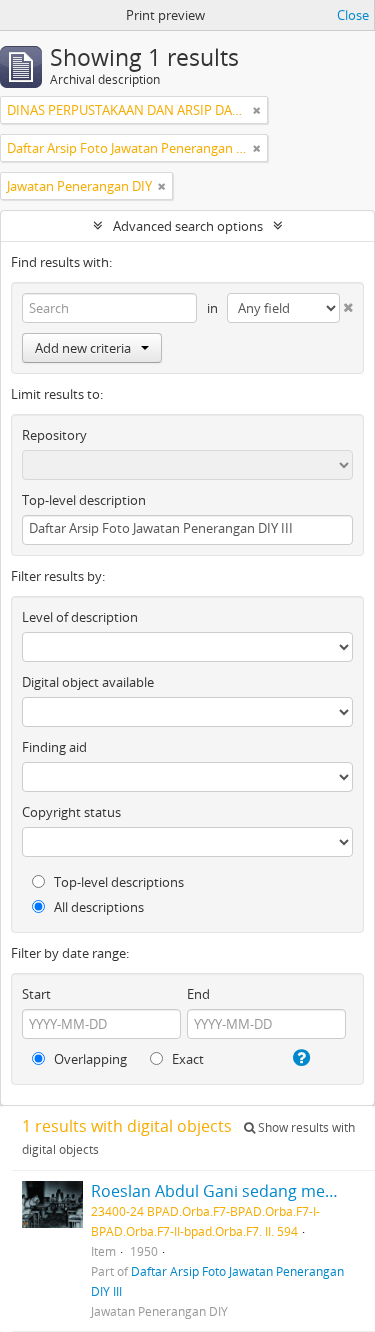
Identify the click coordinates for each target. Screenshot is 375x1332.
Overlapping (89, 1059)
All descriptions (97, 907)
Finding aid (54, 747)
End (198, 994)
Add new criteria (83, 348)
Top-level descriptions (117, 882)
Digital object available (88, 682)
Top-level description (84, 500)
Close (353, 15)
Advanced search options (188, 226)
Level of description (80, 617)
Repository (54, 435)
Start (36, 994)
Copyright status (71, 812)
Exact (186, 1059)
